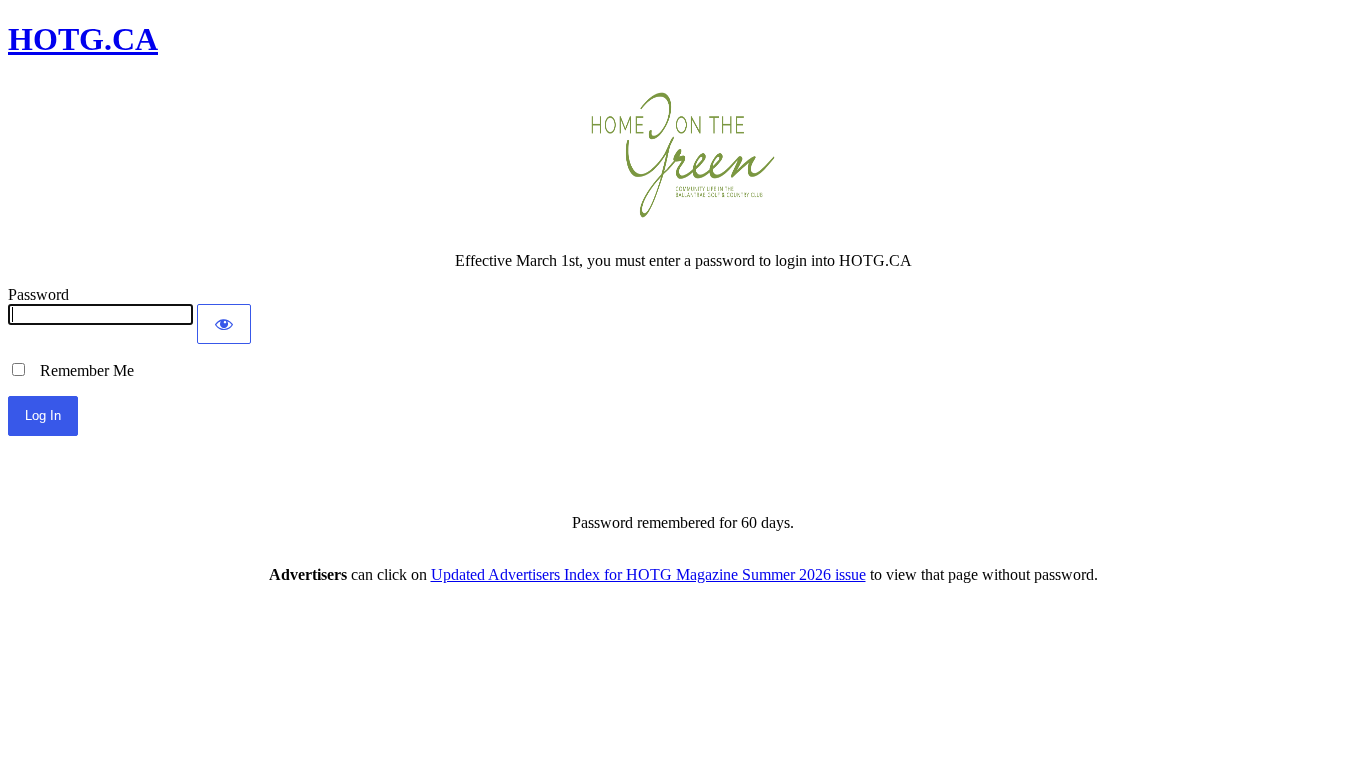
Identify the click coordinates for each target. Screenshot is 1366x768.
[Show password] (224, 324)
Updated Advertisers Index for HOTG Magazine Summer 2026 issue (648, 574)
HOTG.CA (83, 39)
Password (38, 294)
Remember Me (81, 370)
